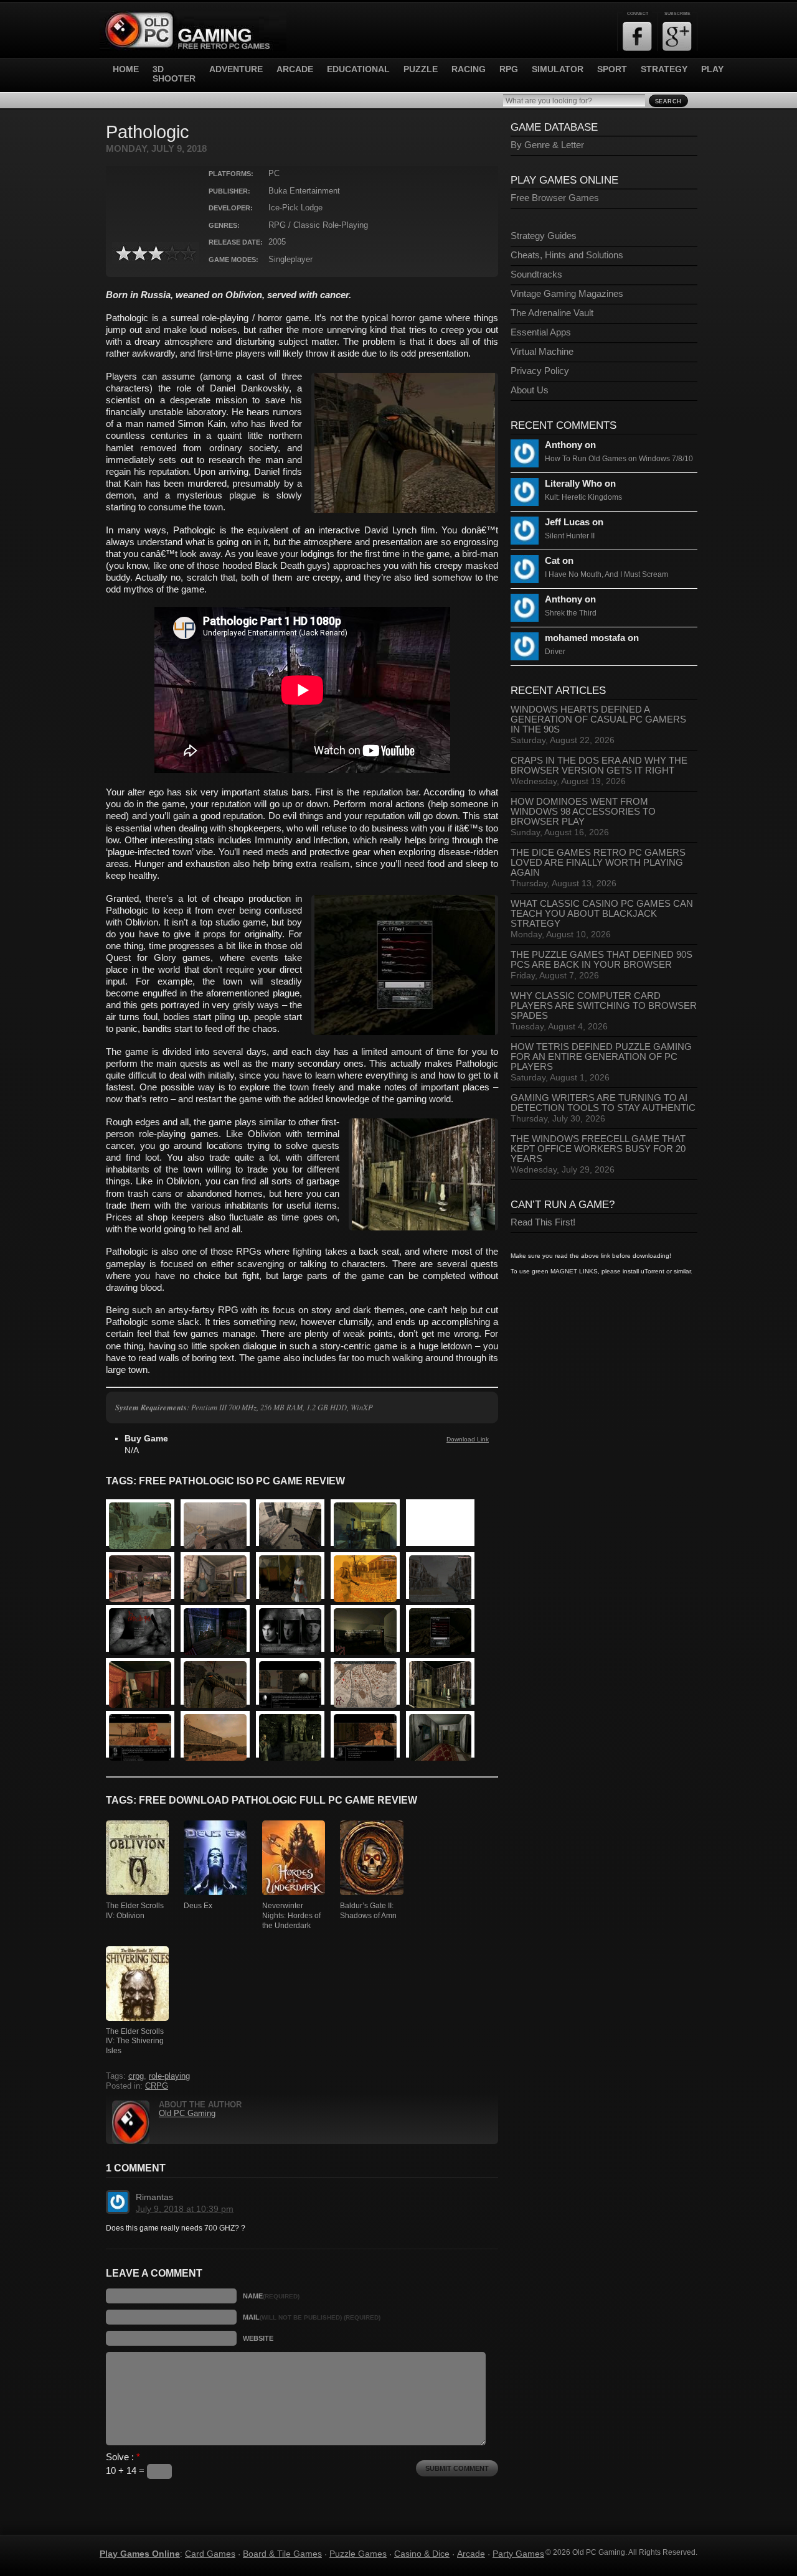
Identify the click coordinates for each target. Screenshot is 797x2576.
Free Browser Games (555, 198)
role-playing (169, 2076)
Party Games (518, 2554)
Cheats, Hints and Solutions (567, 255)
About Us (530, 390)
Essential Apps (541, 332)
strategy (664, 69)
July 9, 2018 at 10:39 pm (185, 2209)
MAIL (312, 2317)
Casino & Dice (422, 2554)
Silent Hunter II (570, 536)
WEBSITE (258, 2338)
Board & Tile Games (282, 2554)
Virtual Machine (542, 352)
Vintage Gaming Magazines (567, 294)
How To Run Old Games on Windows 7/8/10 (619, 459)
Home (126, 69)
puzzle (421, 69)
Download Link (468, 1439)
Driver (555, 652)
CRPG (157, 2086)
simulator (558, 69)
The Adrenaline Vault (552, 313)
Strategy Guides (544, 236)
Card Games (210, 2554)
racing (469, 69)
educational (358, 69)
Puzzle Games (358, 2554)
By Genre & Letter (547, 145)
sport (612, 69)
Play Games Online (140, 2554)
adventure (236, 69)
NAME (271, 2296)
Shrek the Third (571, 613)
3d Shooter (174, 74)
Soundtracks (536, 274)
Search (668, 101)
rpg (509, 69)
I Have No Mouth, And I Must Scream (606, 574)
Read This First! (543, 1222)
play (712, 69)
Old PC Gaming (187, 2114)
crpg (136, 2076)
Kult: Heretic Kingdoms (583, 497)
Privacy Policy (540, 371)
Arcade (471, 2554)
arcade (295, 69)
